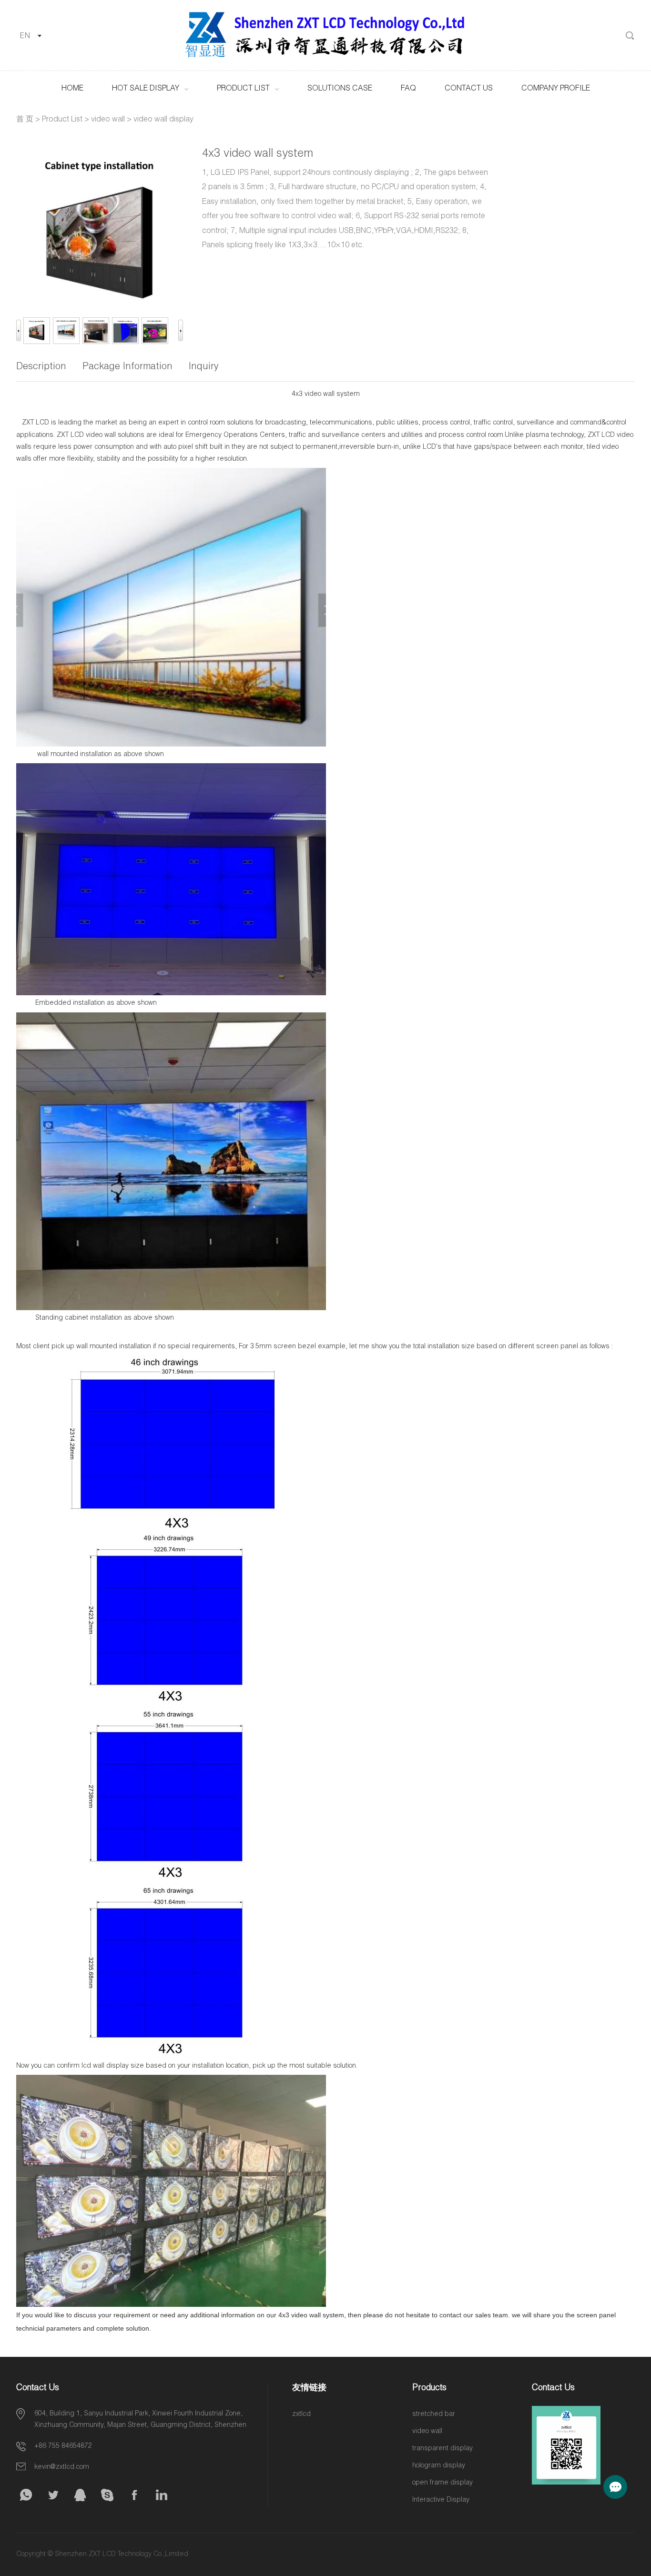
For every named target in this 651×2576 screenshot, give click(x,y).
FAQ (408, 89)
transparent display (442, 2449)
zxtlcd (301, 2414)
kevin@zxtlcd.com (62, 2467)
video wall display (163, 120)
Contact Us (469, 89)
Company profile (556, 89)
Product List (243, 89)
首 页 (25, 120)
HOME (72, 89)
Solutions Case (340, 89)
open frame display (442, 2483)
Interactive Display (441, 2500)
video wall (108, 120)
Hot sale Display (146, 89)
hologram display (439, 2466)
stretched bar (434, 2414)
